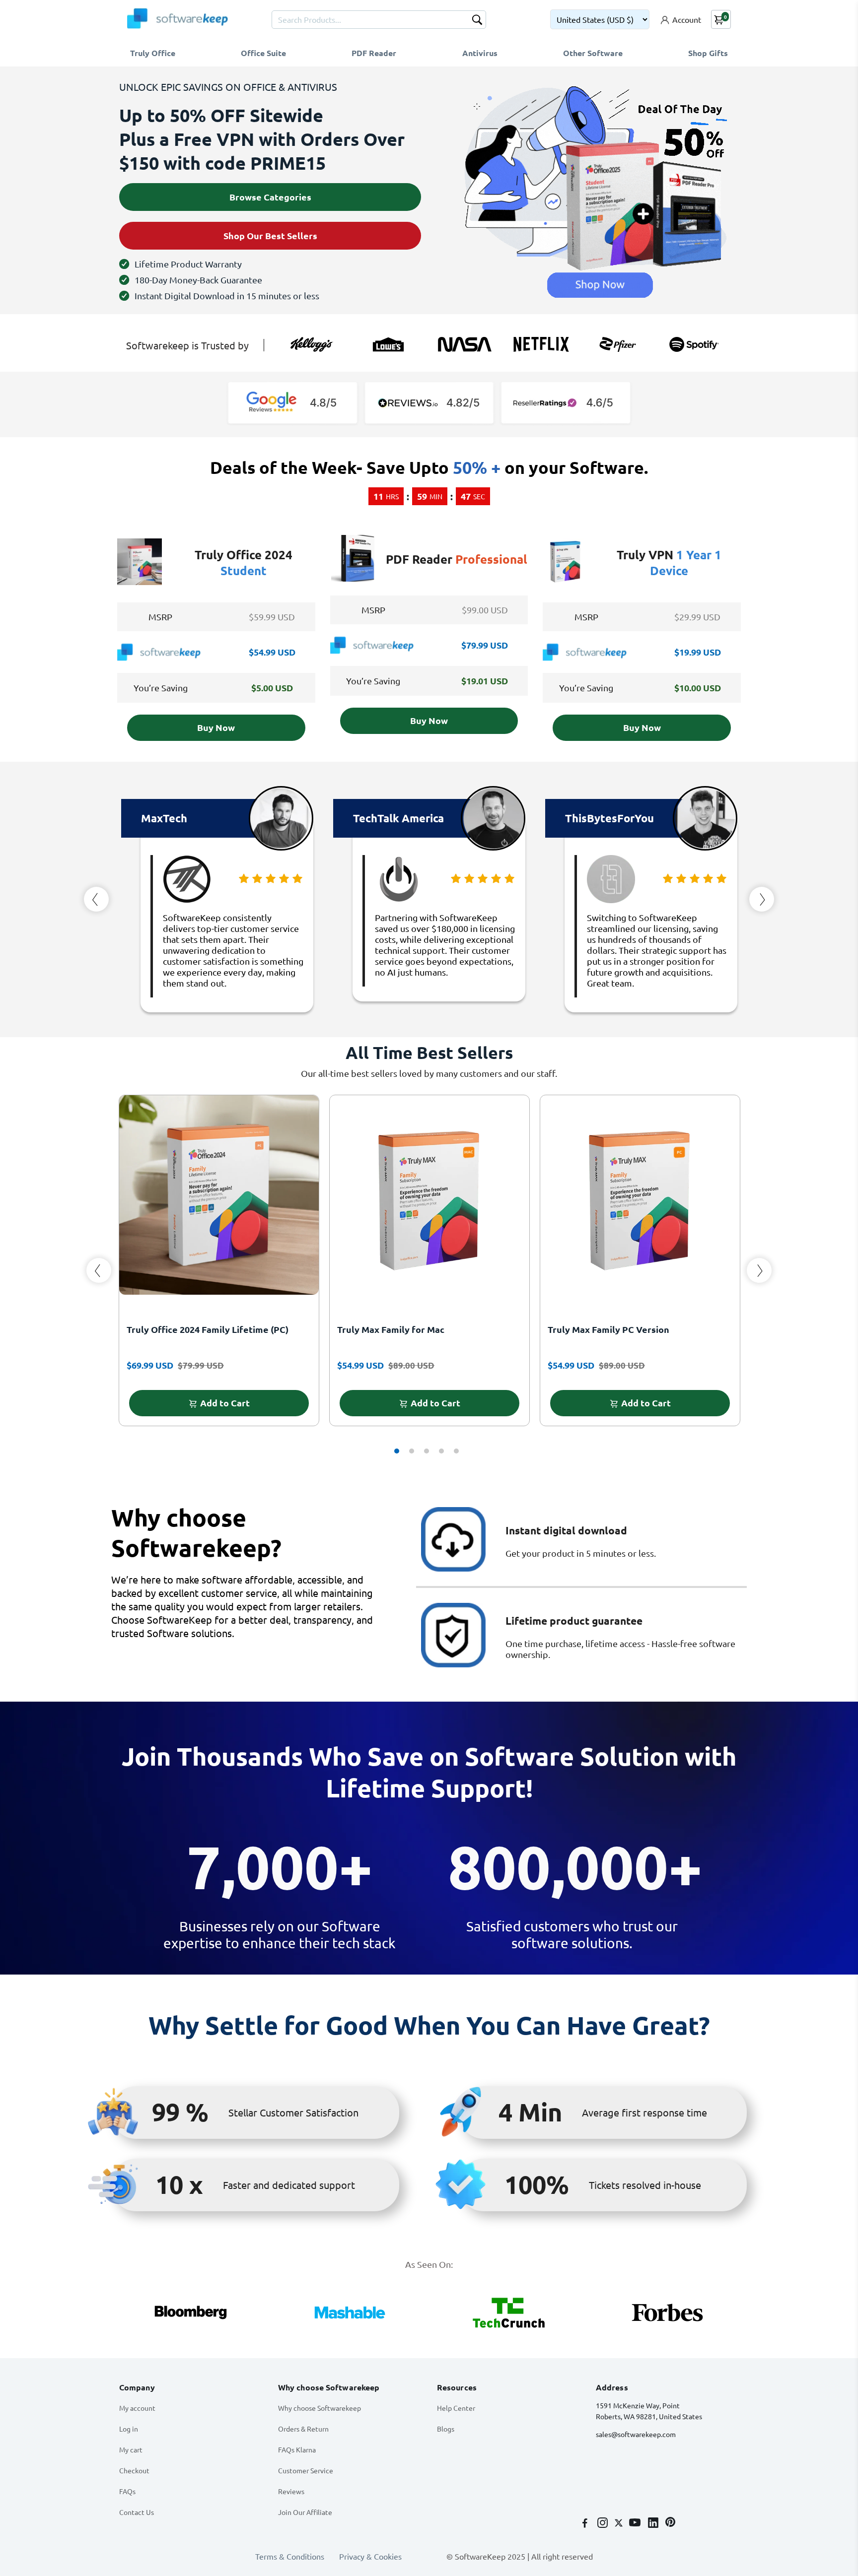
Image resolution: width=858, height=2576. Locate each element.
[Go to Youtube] (636, 2520)
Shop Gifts (708, 53)
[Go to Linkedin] (654, 2520)
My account (137, 2405)
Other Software (593, 53)
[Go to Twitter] (620, 2520)
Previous (96, 896)
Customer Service (306, 2467)
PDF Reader (374, 53)
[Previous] (99, 1267)
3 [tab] (427, 1448)
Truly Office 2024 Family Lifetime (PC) (208, 1326)
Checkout (134, 2467)
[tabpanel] (219, 1262)
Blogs (446, 2426)
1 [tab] (397, 1448)
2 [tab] (412, 1448)
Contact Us (137, 2509)
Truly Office (153, 53)
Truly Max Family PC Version (608, 1326)
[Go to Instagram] (604, 2520)
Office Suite (263, 53)
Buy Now (216, 724)
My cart (131, 2446)
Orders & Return (303, 2426)
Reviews (291, 2488)
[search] (477, 21)
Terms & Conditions (290, 2553)
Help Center (456, 2405)
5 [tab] (456, 1448)
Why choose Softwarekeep (320, 2405)
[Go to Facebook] (586, 2520)
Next (762, 896)
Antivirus (480, 53)
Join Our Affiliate (305, 2509)
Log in (129, 2426)
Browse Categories (270, 196)
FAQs (127, 2488)
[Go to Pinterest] (670, 2520)
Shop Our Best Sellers (270, 233)
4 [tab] (441, 1448)
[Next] (759, 1267)
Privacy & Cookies (370, 2553)
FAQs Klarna (297, 2446)
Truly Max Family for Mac (391, 1326)
